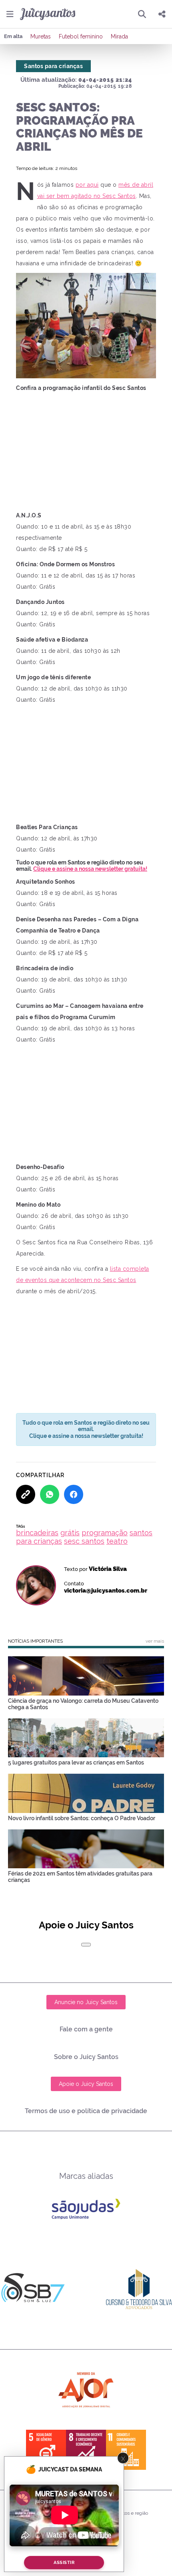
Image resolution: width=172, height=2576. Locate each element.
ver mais (155, 1641)
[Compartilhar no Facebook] (74, 1494)
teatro (117, 1541)
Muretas (41, 36)
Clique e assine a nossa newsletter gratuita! (90, 869)
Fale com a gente (86, 2029)
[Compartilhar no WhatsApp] (50, 1494)
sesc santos (84, 1541)
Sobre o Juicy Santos (86, 2057)
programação (105, 1533)
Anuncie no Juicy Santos (86, 2002)
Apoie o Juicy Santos (86, 2084)
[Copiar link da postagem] (26, 1494)
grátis (70, 1533)
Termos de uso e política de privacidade (86, 2111)
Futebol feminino (81, 36)
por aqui (87, 185)
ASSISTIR (64, 2563)
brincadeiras (37, 1533)
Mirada (119, 36)
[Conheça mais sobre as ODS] (86, 2450)
